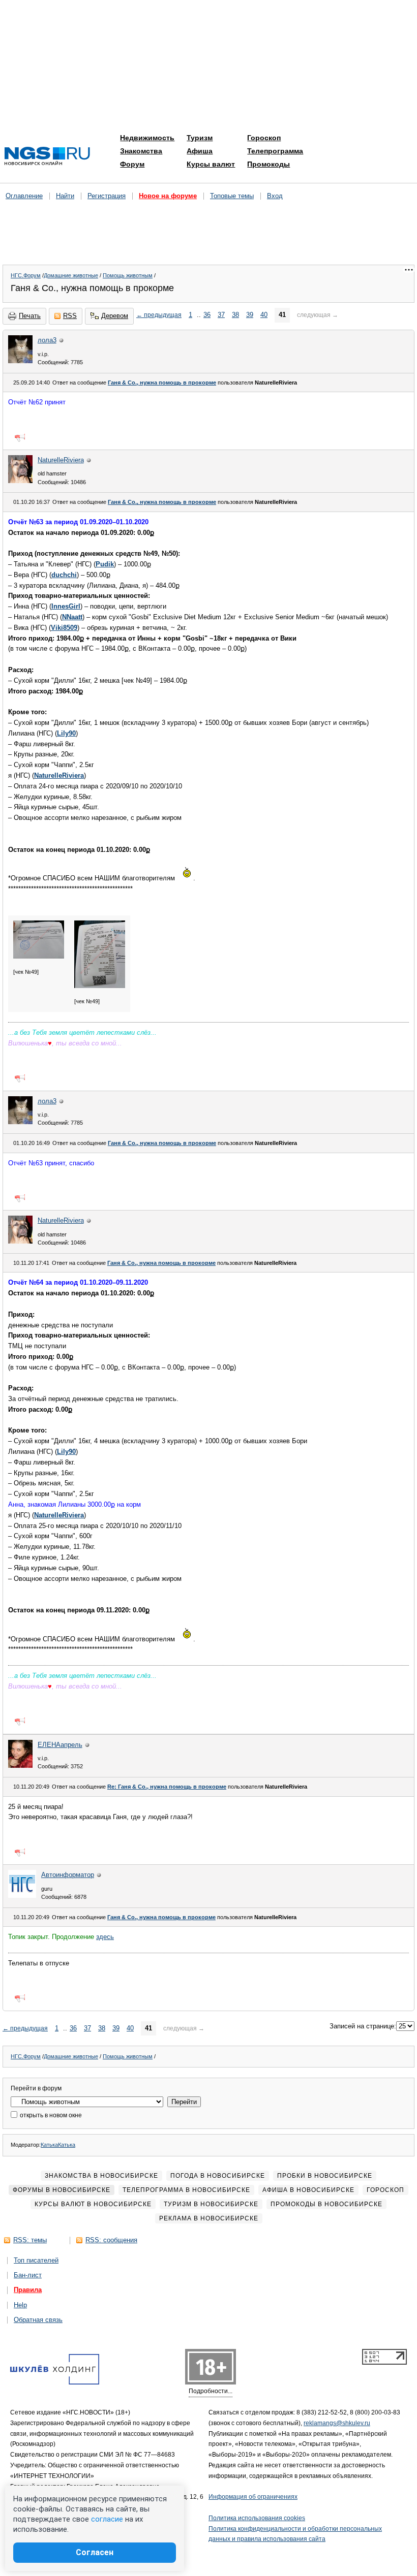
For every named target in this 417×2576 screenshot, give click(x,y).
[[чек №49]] (39, 957)
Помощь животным (128, 275)
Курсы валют (211, 164)
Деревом (115, 316)
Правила (28, 2290)
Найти (65, 196)
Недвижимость (147, 138)
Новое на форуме (168, 196)
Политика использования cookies (257, 2518)
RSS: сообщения (111, 2240)
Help (20, 2305)
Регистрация (107, 196)
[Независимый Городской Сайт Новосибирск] (47, 157)
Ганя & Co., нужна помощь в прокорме (162, 383)
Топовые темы (232, 196)
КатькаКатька (58, 2145)
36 (207, 315)
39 (250, 315)
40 (264, 315)
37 (221, 315)
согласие (107, 2519)
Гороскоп (264, 138)
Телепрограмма (275, 151)
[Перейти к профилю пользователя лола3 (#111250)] (20, 361)
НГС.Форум (26, 275)
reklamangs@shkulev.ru (337, 2423)
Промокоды (269, 164)
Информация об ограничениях (253, 2497)
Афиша (200, 151)
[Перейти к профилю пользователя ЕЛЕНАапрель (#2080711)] (20, 1766)
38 (235, 315)
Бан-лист (28, 2275)
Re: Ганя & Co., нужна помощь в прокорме (167, 1787)
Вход (275, 196)
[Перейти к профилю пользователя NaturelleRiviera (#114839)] (20, 481)
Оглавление (24, 196)
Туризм (200, 138)
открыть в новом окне (50, 2115)
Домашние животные (71, 275)
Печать (30, 316)
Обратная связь (38, 2320)
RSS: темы (30, 2240)
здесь (105, 1937)
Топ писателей (36, 2260)
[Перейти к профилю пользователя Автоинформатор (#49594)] (22, 1896)
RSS (70, 316)
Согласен (95, 2552)
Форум (132, 164)
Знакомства (141, 151)
